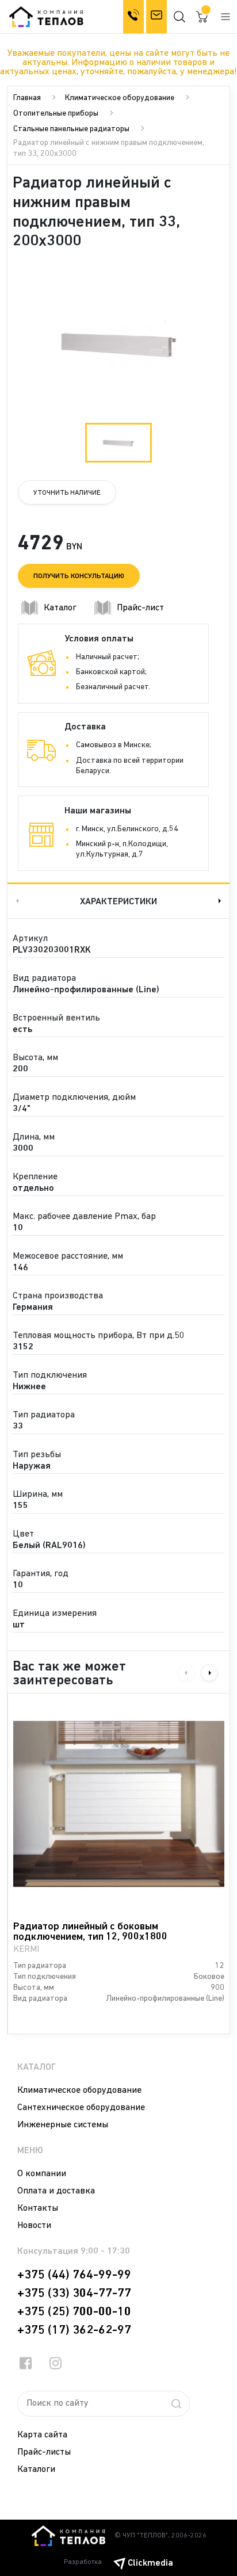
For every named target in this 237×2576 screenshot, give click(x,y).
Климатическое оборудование (120, 98)
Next (221, 901)
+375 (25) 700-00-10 (74, 2312)
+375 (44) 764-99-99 (74, 2275)
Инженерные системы (63, 2125)
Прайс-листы (44, 2452)
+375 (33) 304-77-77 (74, 2294)
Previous (16, 901)
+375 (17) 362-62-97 (74, 2330)
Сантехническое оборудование (81, 2108)
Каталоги (36, 2470)
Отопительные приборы (56, 114)
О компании (42, 2174)
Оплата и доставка (56, 2191)
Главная (27, 98)
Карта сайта (42, 2435)
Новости (34, 2226)
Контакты (38, 2208)
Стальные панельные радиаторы (71, 129)
